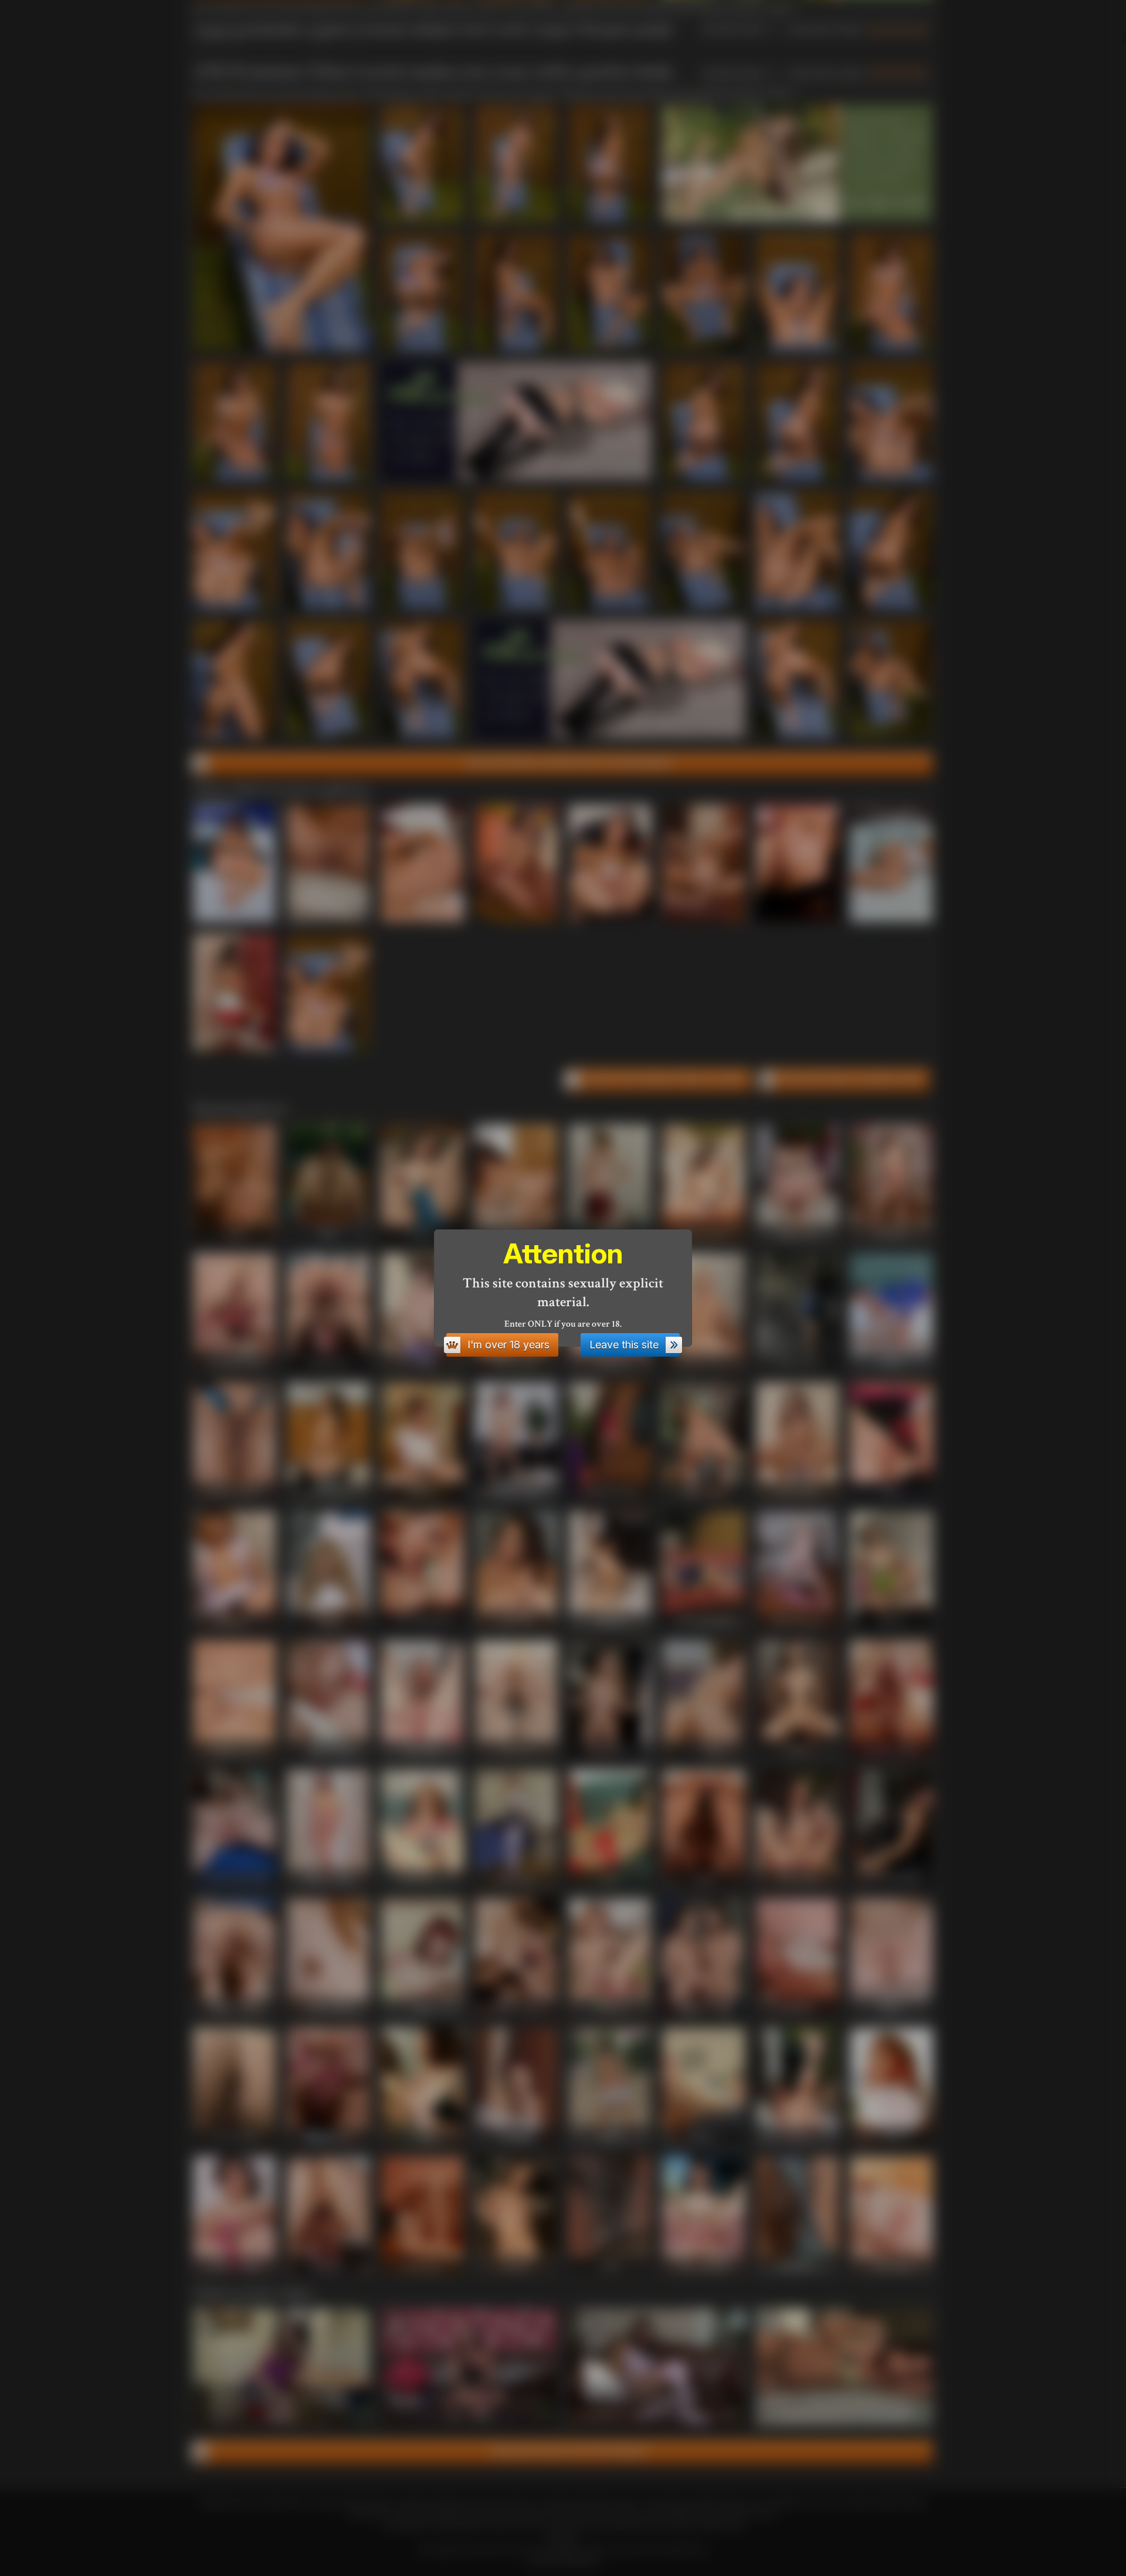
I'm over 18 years (508, 1345)
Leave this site (624, 1345)
